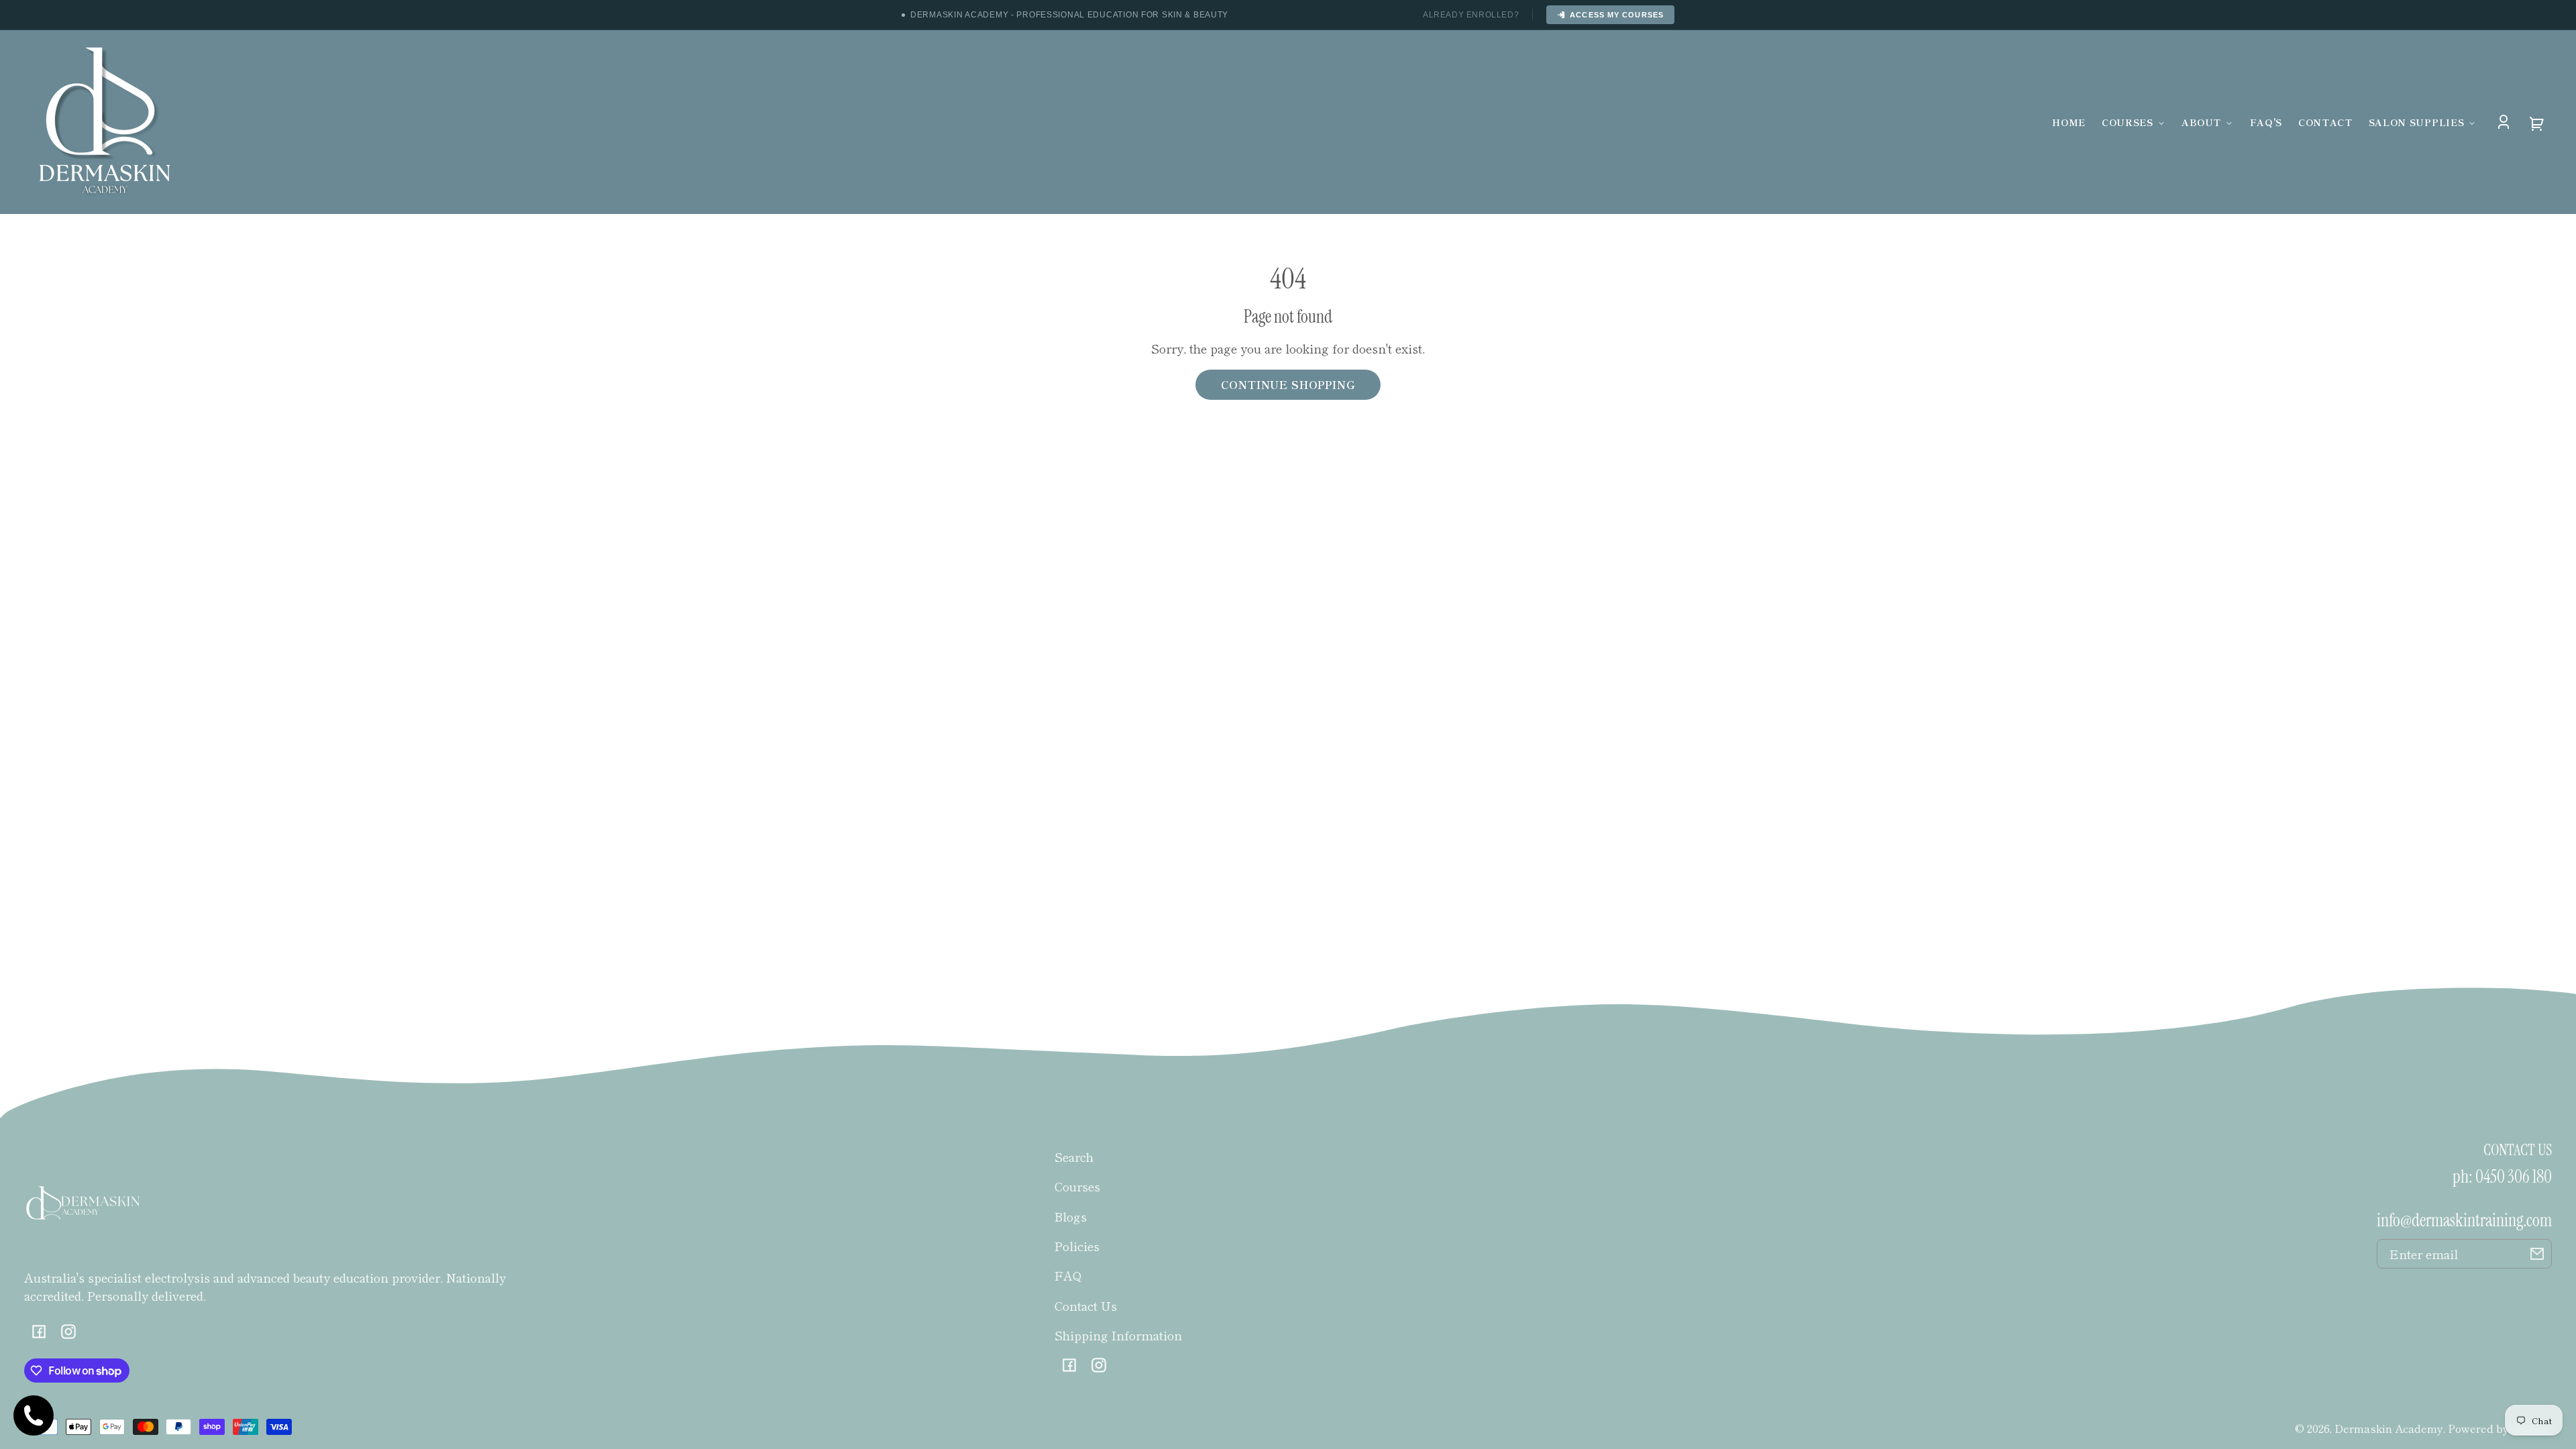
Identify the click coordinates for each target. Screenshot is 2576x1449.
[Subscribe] (2537, 1254)
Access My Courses (1617, 15)
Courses (1077, 1186)
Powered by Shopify (2500, 1428)
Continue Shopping (1288, 384)
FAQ (1068, 1275)
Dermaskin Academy (2389, 1428)
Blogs (1071, 1216)
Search (1074, 1157)
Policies (1077, 1246)
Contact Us (1086, 1305)
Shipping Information (1118, 1335)
